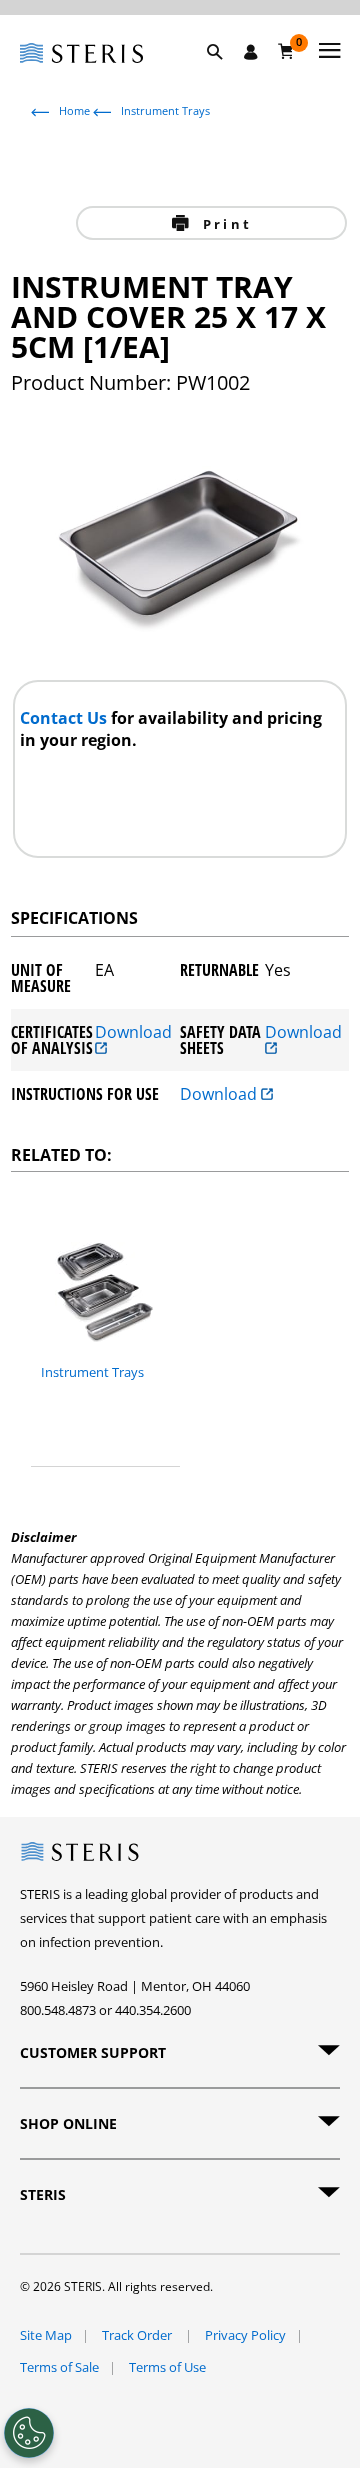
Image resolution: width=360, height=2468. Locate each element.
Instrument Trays (165, 110)
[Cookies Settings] (29, 2433)
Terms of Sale (59, 2367)
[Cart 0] (286, 51)
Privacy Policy (245, 2335)
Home (74, 110)
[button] (225, 75)
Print (224, 224)
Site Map (46, 2335)
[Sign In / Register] (251, 52)
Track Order (138, 2335)
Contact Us (65, 718)
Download (133, 1033)
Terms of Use (167, 2367)
